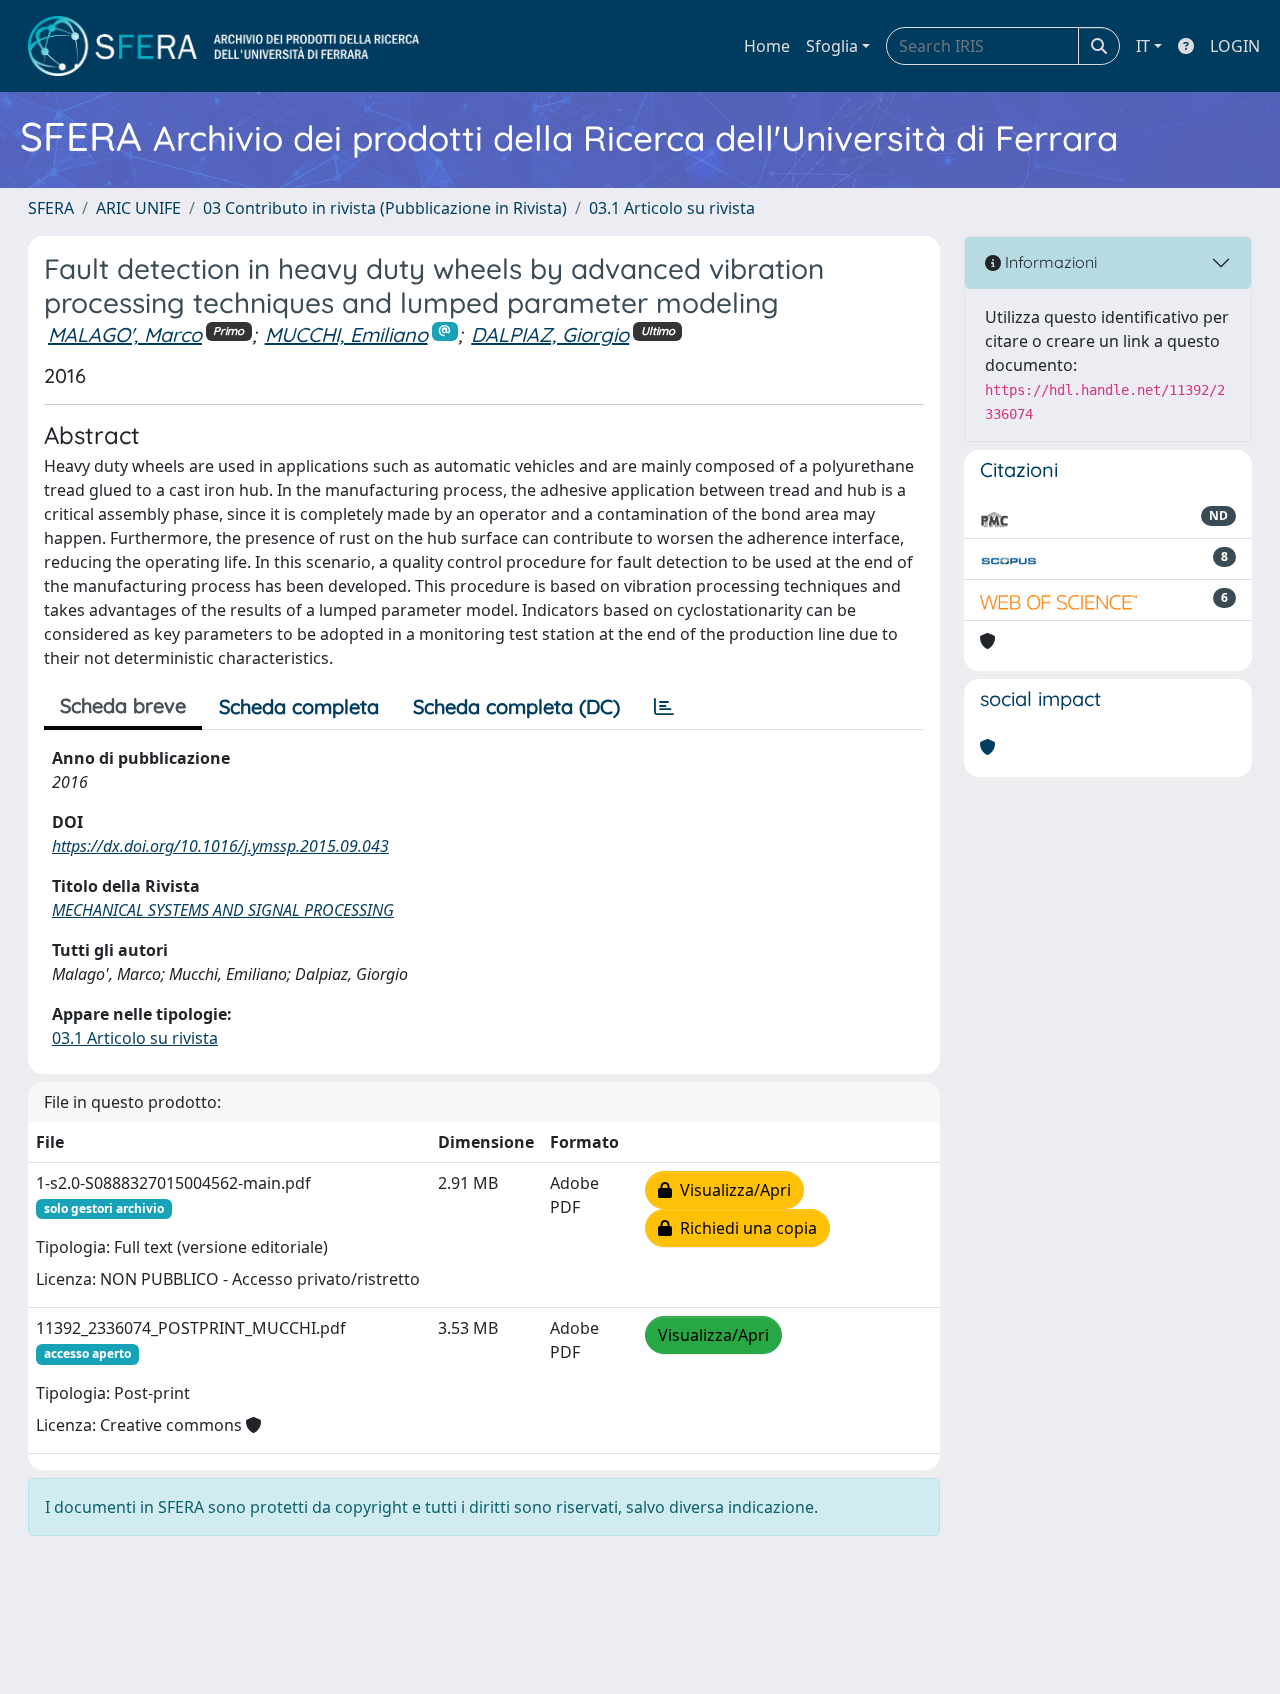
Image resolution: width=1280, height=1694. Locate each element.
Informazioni (1049, 262)
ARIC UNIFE (138, 208)
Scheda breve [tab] (123, 705)
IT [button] (1143, 46)
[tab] (664, 707)
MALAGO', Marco (125, 334)
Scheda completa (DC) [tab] (516, 706)
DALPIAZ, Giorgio (550, 334)
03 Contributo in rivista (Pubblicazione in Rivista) (385, 208)
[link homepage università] (223, 46)
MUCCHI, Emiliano (346, 334)
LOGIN (1235, 46)
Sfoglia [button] (832, 46)
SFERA (51, 208)
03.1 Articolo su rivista (672, 208)
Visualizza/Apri (731, 1190)
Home (767, 46)
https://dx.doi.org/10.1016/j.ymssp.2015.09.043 (220, 846)
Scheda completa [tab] (299, 706)
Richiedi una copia (744, 1228)
